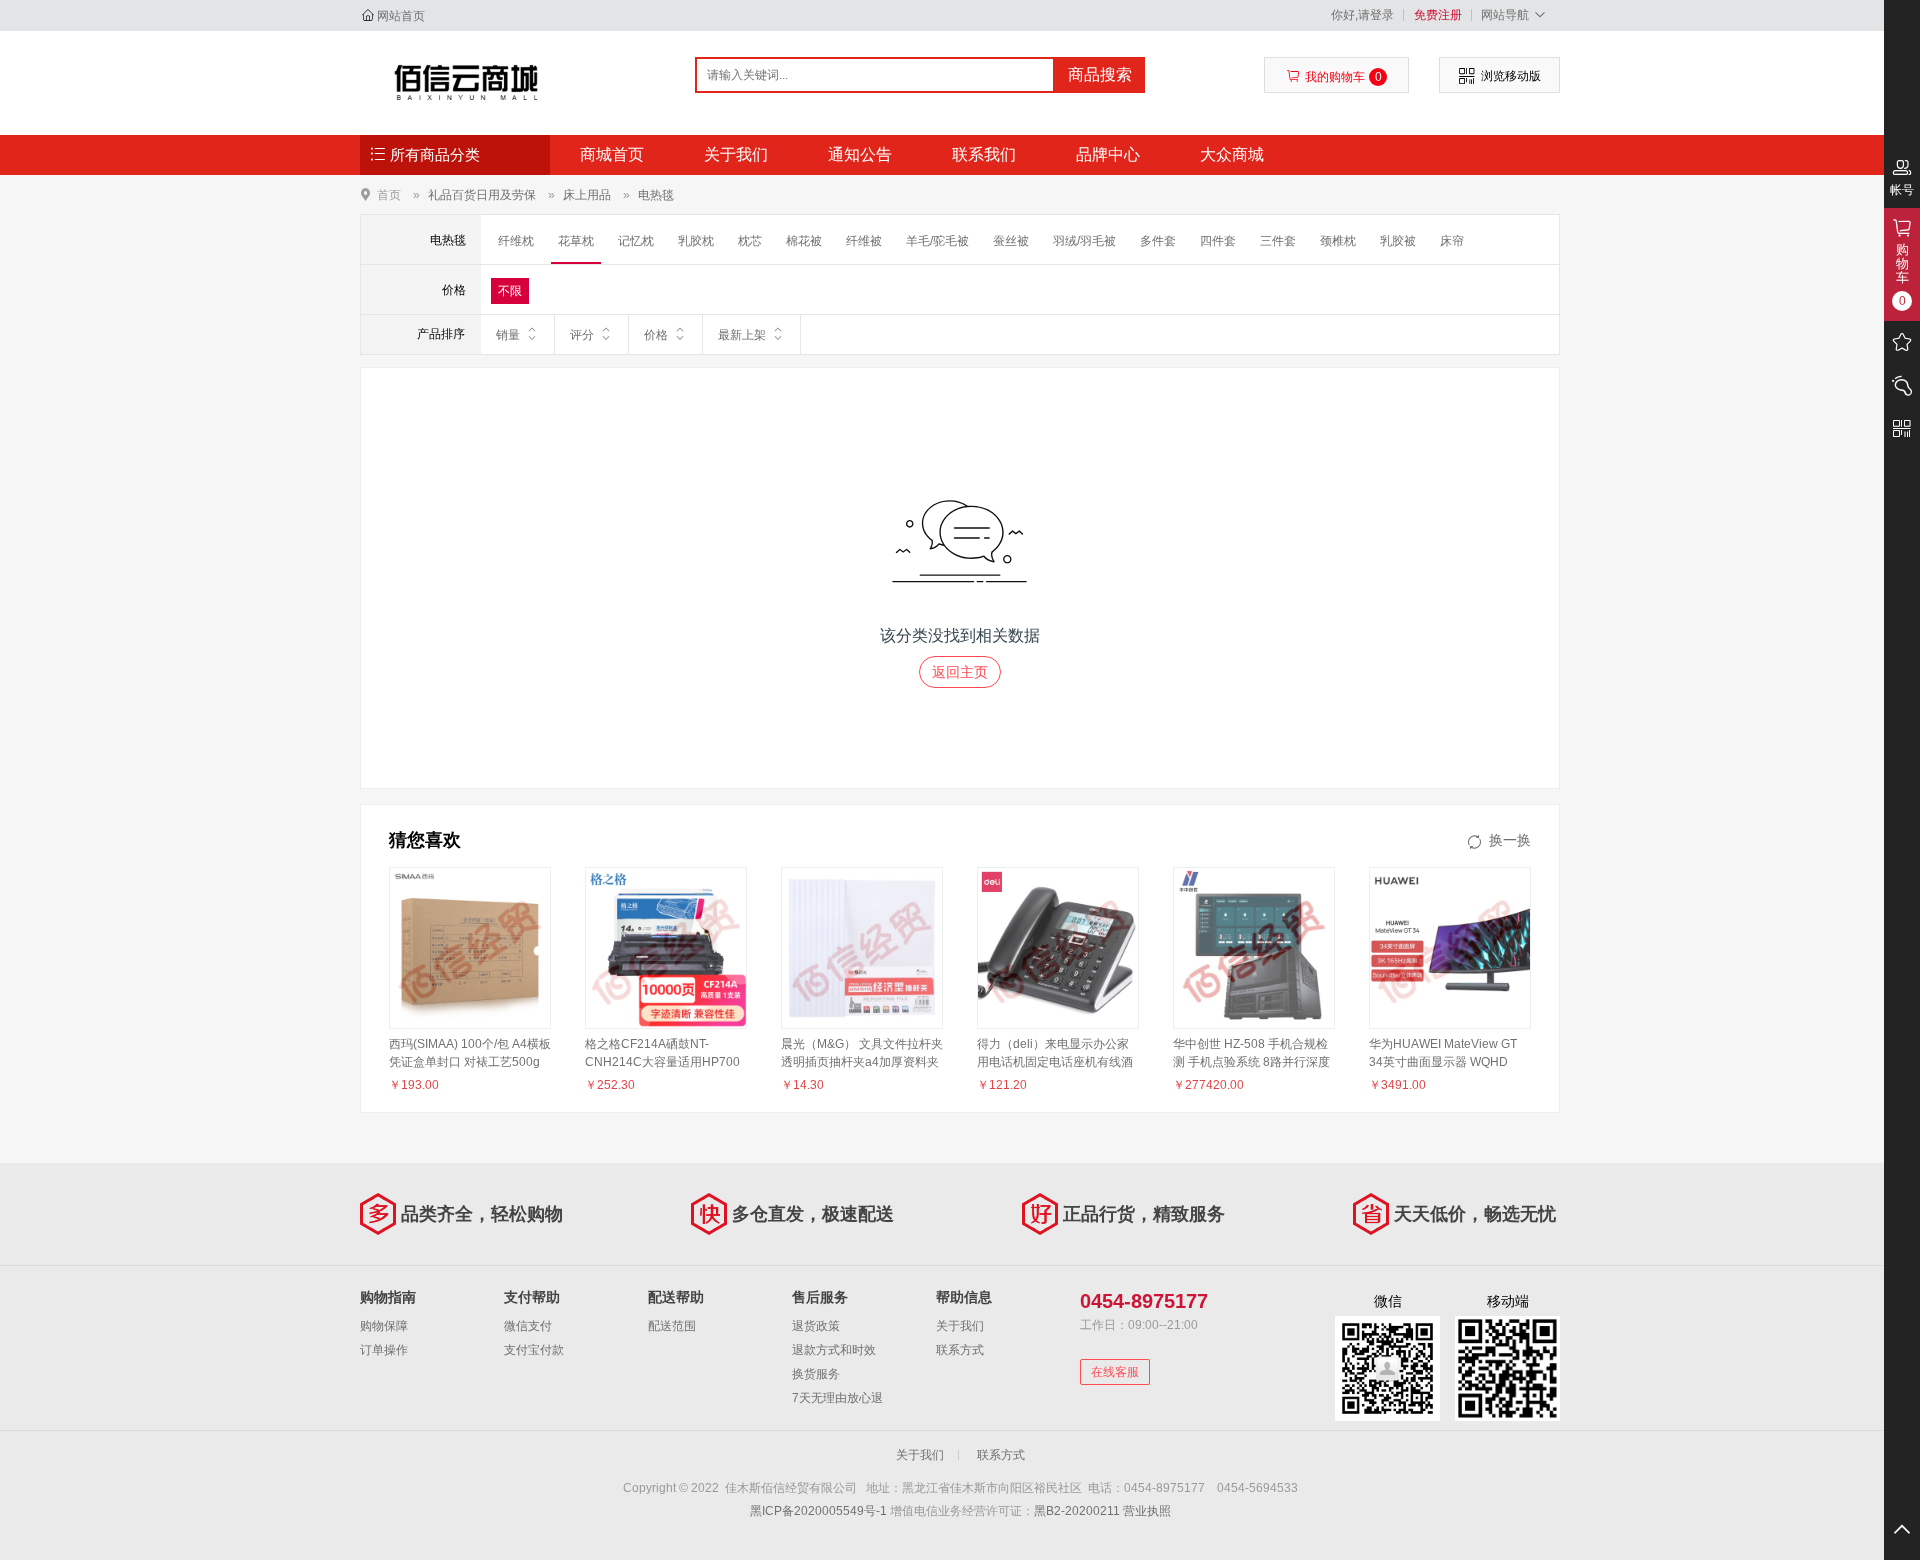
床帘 (1452, 241)
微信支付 (528, 1326)
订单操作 (384, 1350)
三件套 (1278, 241)
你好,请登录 (1362, 15)
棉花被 (804, 241)
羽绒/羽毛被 (1084, 241)
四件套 (1218, 241)
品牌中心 (1108, 154)
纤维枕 (516, 241)
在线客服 (1115, 1372)
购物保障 (384, 1326)
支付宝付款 (534, 1350)
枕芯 (750, 241)
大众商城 (1232, 154)
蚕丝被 (1011, 241)
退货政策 (816, 1326)
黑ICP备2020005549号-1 (818, 1511)
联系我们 (984, 154)
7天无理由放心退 (837, 1398)
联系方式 (960, 1350)
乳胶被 (1398, 241)
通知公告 (860, 154)
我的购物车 (1343, 77)
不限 (510, 291)
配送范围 (672, 1326)
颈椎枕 (1338, 241)
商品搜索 (1100, 74)
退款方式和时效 (834, 1350)
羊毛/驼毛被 (937, 241)
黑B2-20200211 (1077, 1511)
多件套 (1158, 241)
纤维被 (864, 241)
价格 (656, 335)
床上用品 (587, 195)
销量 (508, 335)
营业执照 (1147, 1511)
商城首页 (612, 154)
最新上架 (742, 335)
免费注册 (1438, 15)
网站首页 (401, 16)
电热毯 (656, 195)
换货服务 (816, 1374)
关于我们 (736, 154)
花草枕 (576, 241)
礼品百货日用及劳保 (482, 195)
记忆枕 (636, 241)
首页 (389, 194)
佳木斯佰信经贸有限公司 (466, 82)
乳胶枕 (696, 241)
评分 (582, 335)
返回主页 (960, 672)
